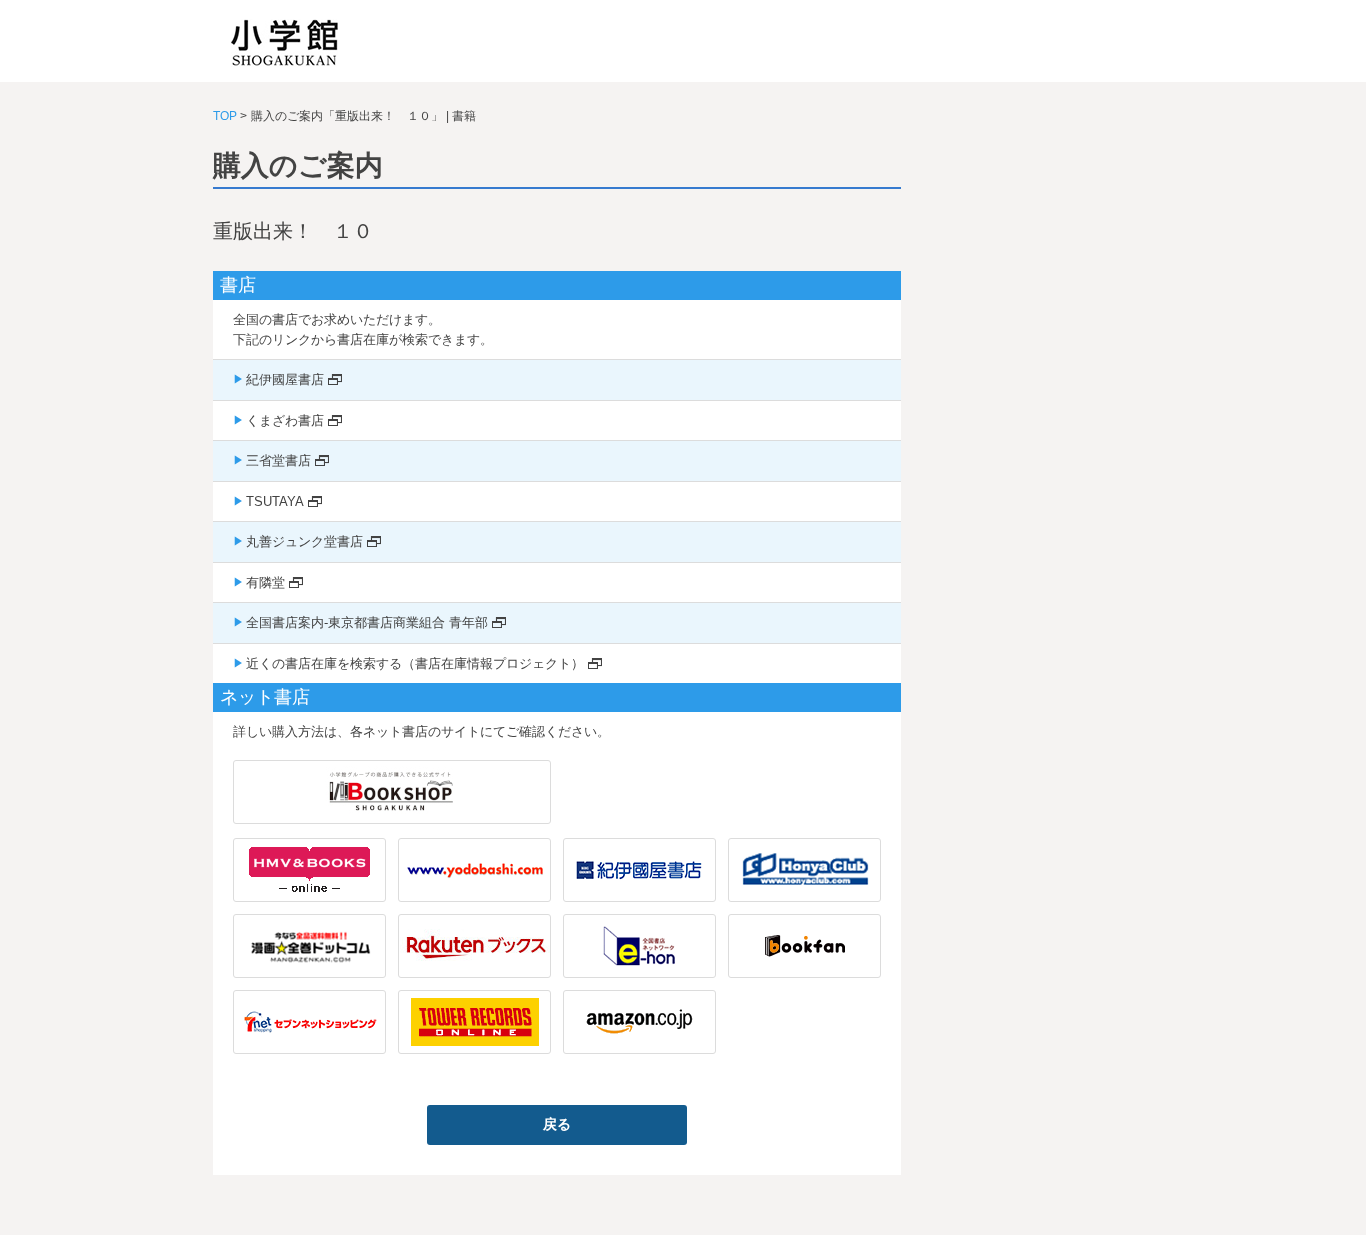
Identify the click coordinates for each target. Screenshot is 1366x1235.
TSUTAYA (275, 501)
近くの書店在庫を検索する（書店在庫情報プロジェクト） (415, 663)
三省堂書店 (278, 460)
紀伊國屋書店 (285, 379)
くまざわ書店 (285, 420)
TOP (225, 116)
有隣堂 (265, 582)
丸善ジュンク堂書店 (304, 541)
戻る (557, 1124)
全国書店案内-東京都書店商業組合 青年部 (367, 622)
